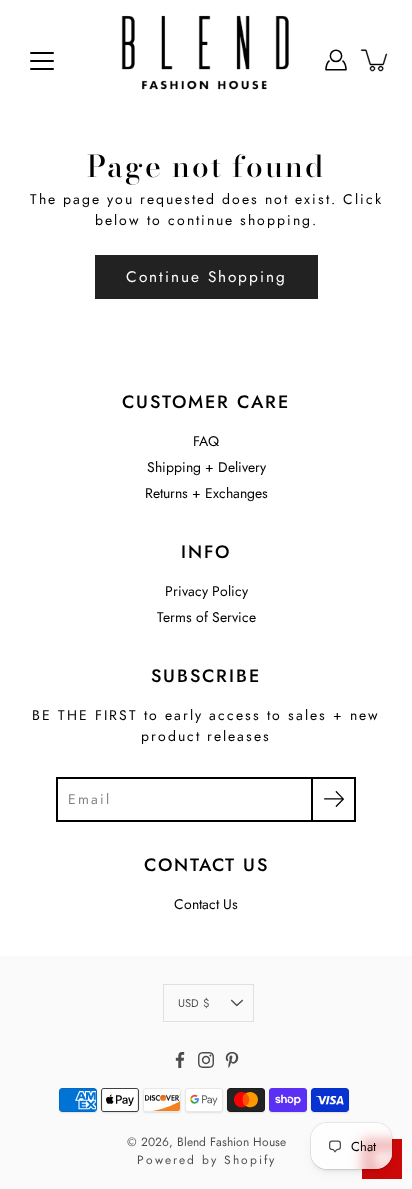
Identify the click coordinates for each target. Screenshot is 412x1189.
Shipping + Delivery (206, 467)
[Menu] (42, 61)
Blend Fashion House (231, 1142)
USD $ (193, 1003)
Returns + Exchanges (206, 493)
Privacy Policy (206, 591)
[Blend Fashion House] (206, 60)
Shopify (250, 1160)
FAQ (206, 441)
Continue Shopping (206, 277)
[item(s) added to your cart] (376, 60)
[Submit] (333, 799)
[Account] (336, 60)
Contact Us (206, 904)
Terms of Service (206, 617)
